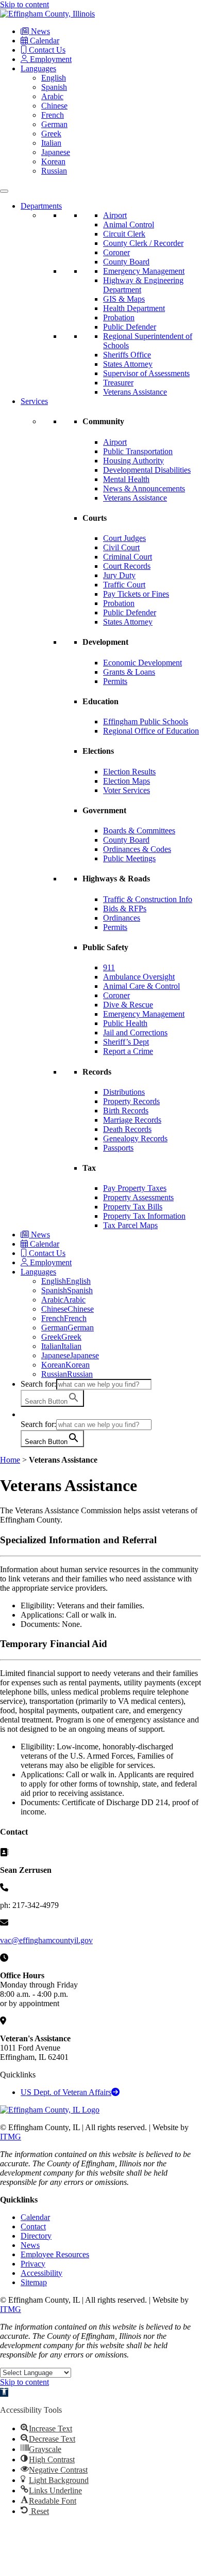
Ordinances (122, 918)
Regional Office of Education (151, 731)
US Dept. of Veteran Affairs (66, 2092)
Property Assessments (138, 1197)
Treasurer (118, 383)
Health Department (134, 308)
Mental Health (126, 479)
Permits (115, 681)
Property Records (131, 1101)
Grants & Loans (129, 672)
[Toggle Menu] (4, 191)
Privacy (33, 2264)
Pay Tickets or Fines (136, 594)
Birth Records (126, 1111)
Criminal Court (128, 557)
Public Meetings (129, 858)
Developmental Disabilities (147, 470)
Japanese (56, 152)
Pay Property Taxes (135, 1188)
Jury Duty (119, 575)
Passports (118, 1148)
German (54, 124)
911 (109, 967)
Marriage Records (132, 1120)
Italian (51, 143)
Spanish (54, 87)
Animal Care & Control (141, 986)
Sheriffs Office (127, 355)
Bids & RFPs (125, 909)
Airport (115, 215)
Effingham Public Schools (146, 721)
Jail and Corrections (135, 1033)
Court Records (127, 566)
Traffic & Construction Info (148, 899)
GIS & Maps (124, 299)
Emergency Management (144, 271)
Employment (50, 59)
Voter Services (127, 790)
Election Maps (127, 781)
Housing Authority (133, 461)
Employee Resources (55, 2254)
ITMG (11, 2137)
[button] (26, 1414)
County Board (126, 262)
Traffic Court (124, 585)
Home (10, 1460)
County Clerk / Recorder (143, 243)
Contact (33, 2226)
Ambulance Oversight (139, 977)
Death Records (127, 1129)
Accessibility (41, 2273)
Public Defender (130, 327)
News (39, 31)
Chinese (54, 106)
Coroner (116, 252)
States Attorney (128, 364)
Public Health (125, 1023)
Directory (36, 2236)
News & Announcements (144, 488)
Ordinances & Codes (137, 849)
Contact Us (46, 50)
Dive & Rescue (128, 1005)
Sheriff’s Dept (126, 1042)
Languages (38, 68)
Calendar (44, 41)
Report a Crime (128, 1051)
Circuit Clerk (124, 234)
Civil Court (121, 547)
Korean (53, 161)
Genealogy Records (135, 1138)
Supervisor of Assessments (146, 373)
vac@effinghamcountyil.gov (46, 1940)
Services (34, 401)
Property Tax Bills (133, 1207)
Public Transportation (138, 451)
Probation (119, 317)
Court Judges (124, 538)
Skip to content (24, 4)
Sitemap (34, 2282)
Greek (51, 134)
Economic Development (143, 663)
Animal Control (129, 224)
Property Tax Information (144, 1216)
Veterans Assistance (135, 392)
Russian (54, 171)
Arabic (52, 96)
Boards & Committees (139, 831)
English (54, 78)
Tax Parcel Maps (130, 1225)
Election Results (129, 772)
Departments (41, 206)
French (53, 115)
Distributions (124, 1092)
